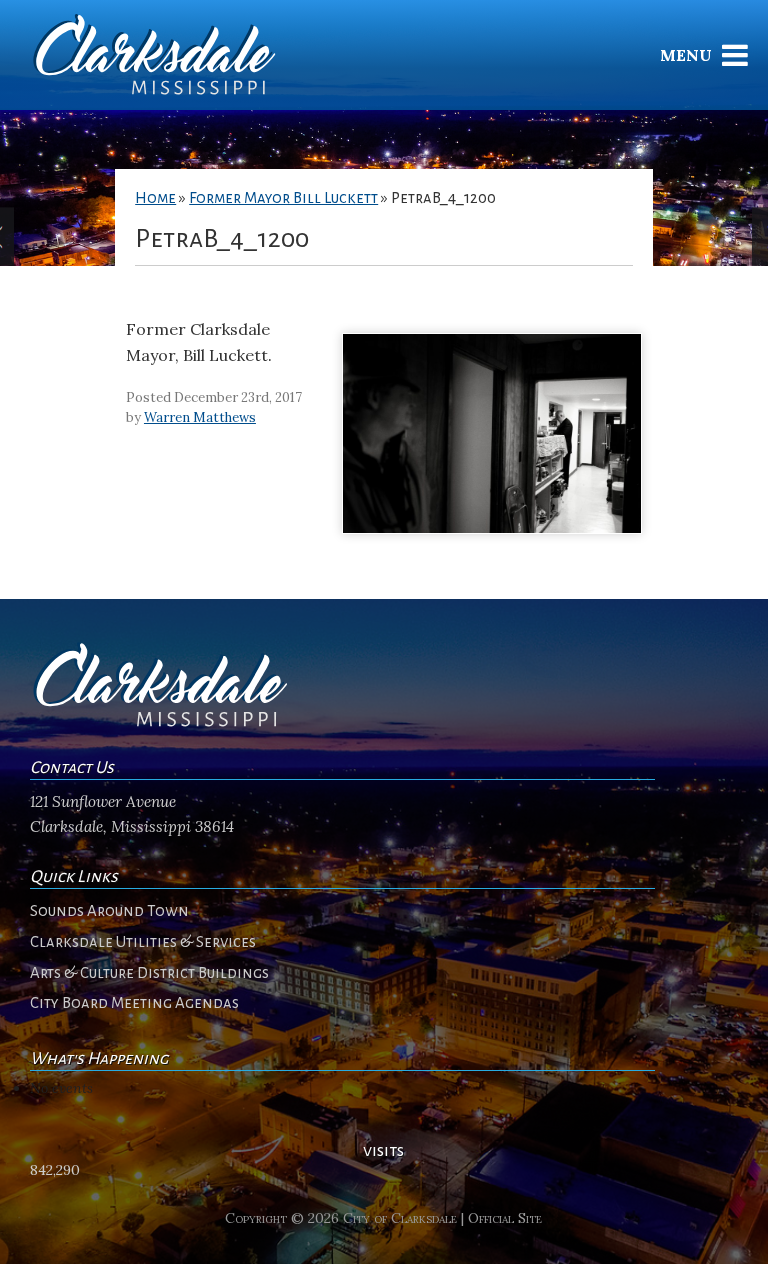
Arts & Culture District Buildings (149, 973)
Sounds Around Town (109, 911)
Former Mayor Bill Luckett (283, 198)
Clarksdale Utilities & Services (143, 942)
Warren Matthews (200, 417)
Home (155, 198)
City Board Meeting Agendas (134, 1003)
